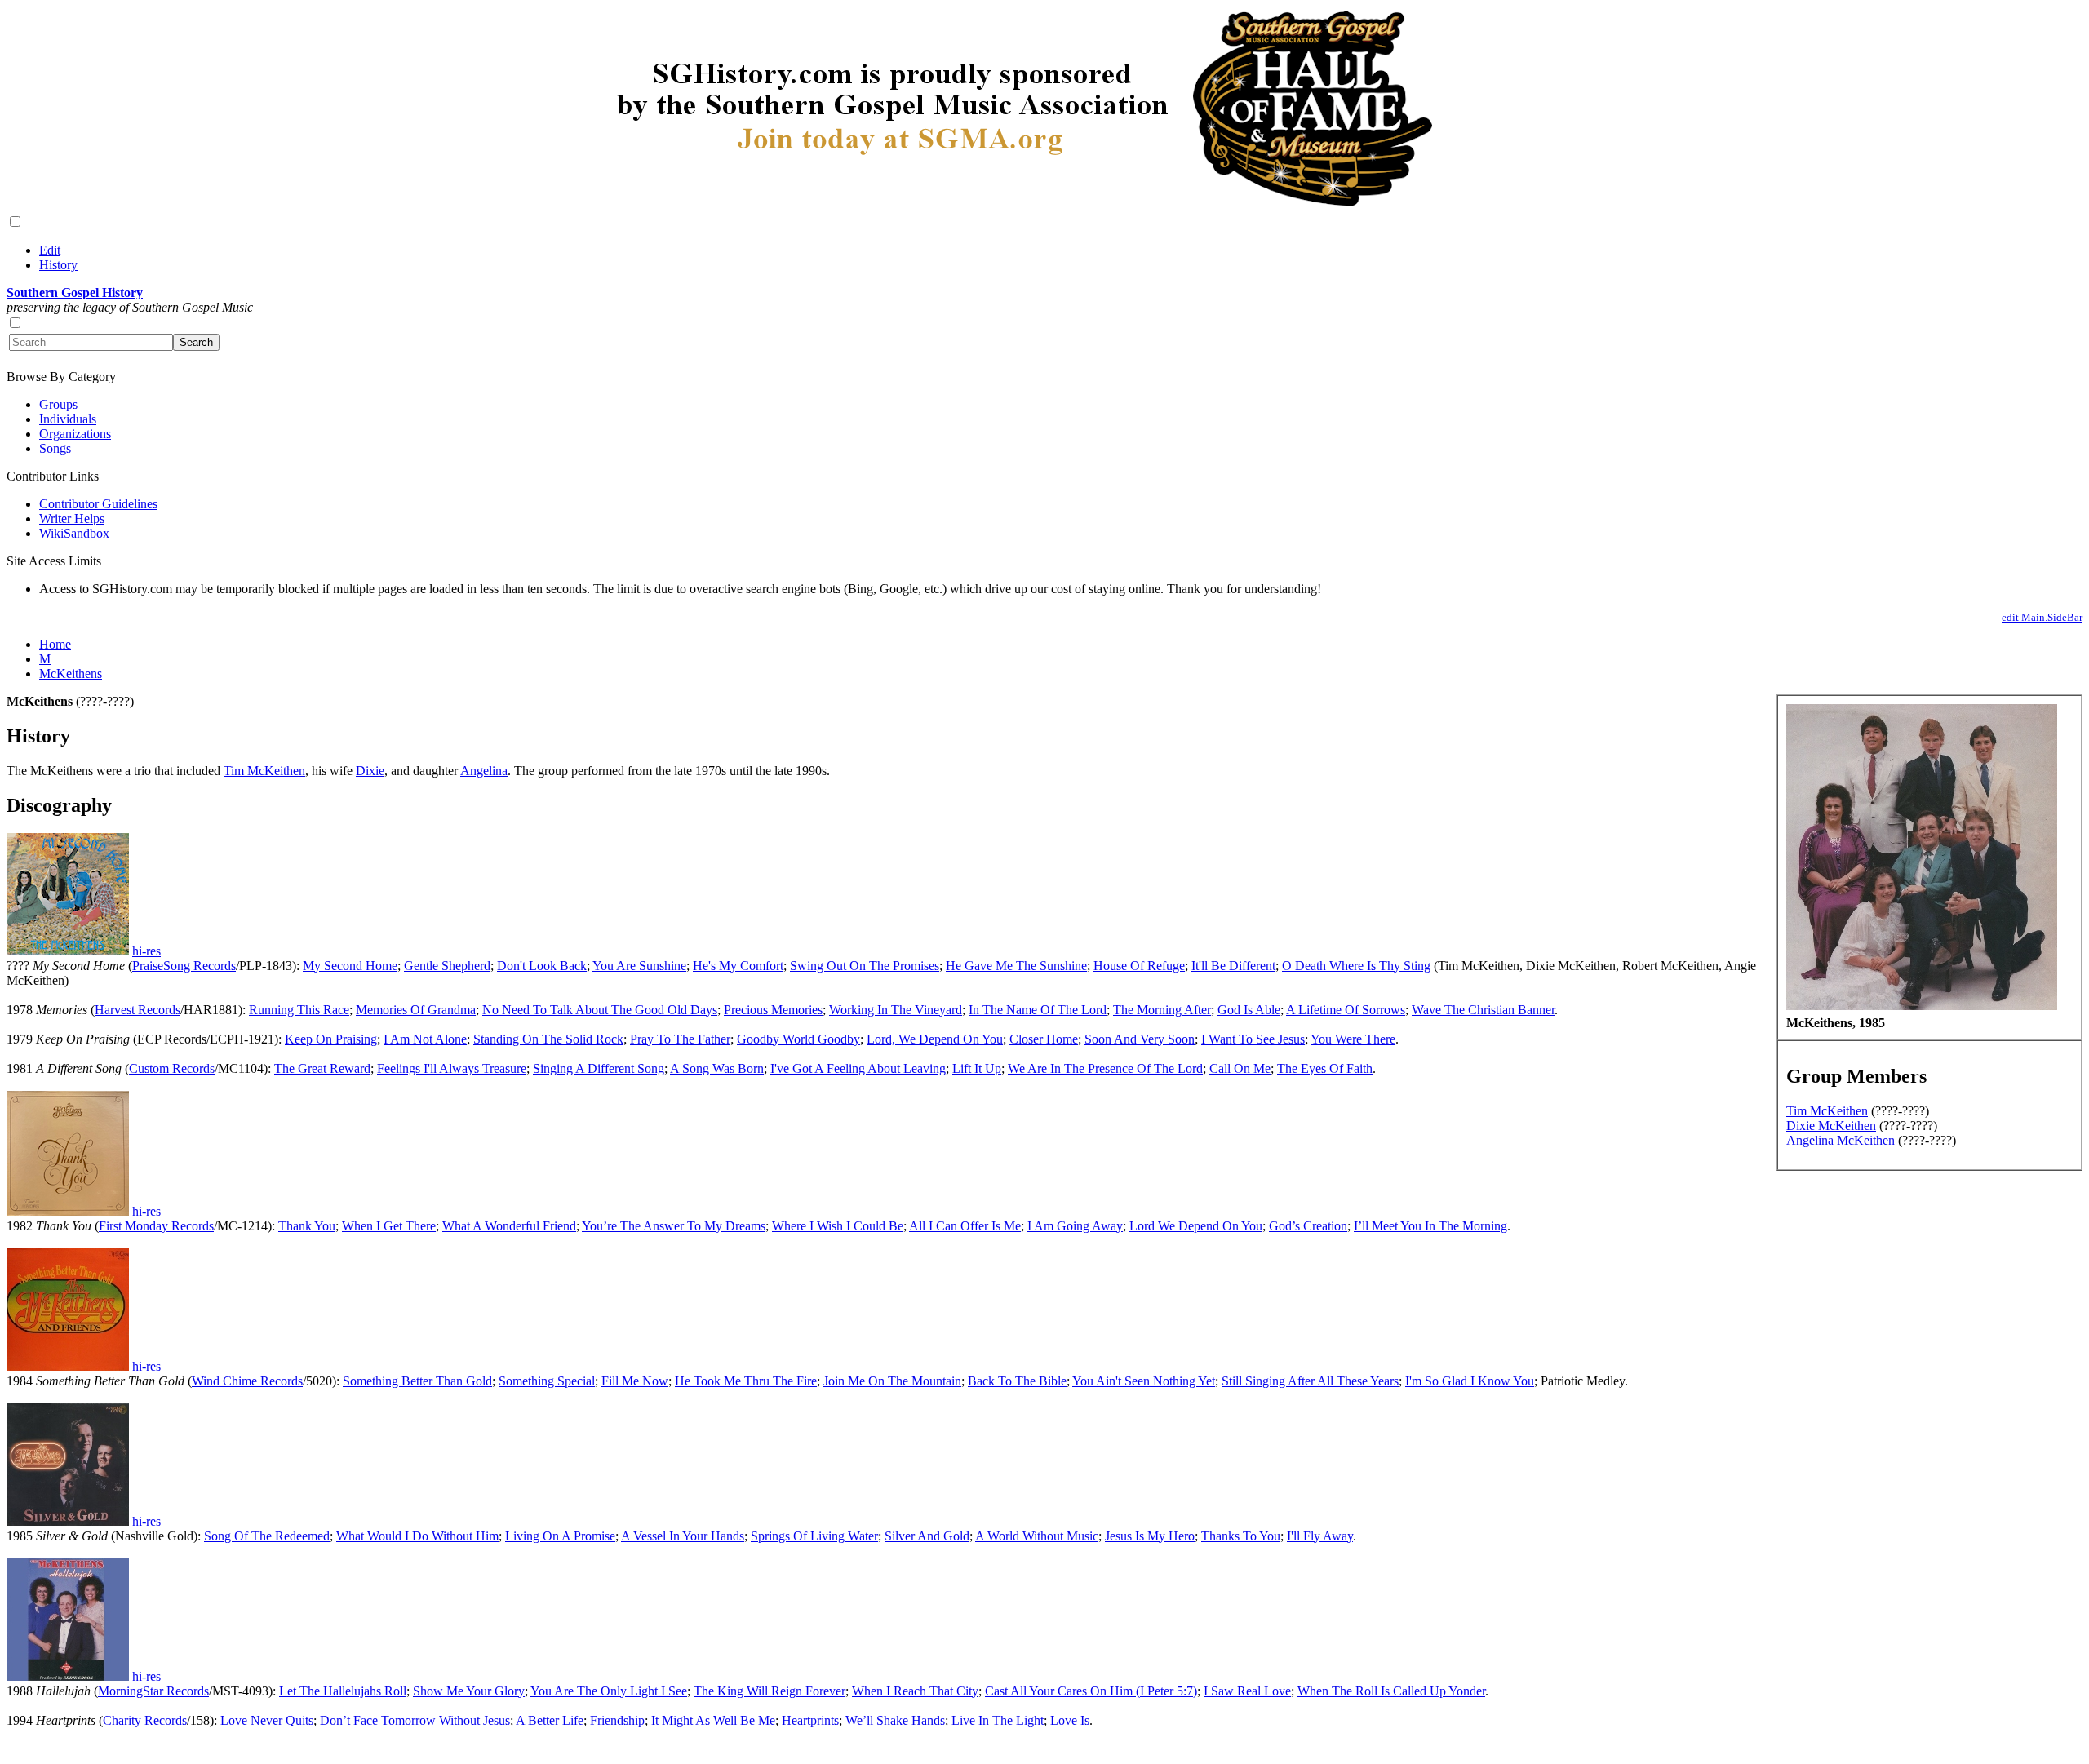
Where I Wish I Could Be (838, 1226)
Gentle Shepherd (447, 966)
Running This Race (299, 1010)
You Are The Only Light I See (609, 1691)
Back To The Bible (1017, 1381)
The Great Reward (322, 1068)
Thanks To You (1241, 1536)
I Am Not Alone (425, 1039)
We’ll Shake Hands (895, 1720)
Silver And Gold (927, 1536)
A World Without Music (1037, 1536)
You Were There (1353, 1039)
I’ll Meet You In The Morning (1430, 1226)
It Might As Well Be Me (713, 1720)
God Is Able (1249, 1010)
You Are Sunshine (639, 966)
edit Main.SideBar (2042, 617)
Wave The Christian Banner (1483, 1010)
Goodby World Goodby (798, 1039)
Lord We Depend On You (1196, 1226)
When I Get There (389, 1226)
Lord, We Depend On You (935, 1039)
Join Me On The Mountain (892, 1381)
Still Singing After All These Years (1310, 1381)
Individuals (68, 419)
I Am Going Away (1075, 1226)
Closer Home (1044, 1039)
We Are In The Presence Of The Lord (1105, 1068)
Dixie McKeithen (1831, 1126)
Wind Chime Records (247, 1381)
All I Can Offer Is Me (965, 1226)
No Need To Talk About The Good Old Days (600, 1010)
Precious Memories (773, 1010)
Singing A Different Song (599, 1068)
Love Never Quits (267, 1720)
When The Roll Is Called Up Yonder (1391, 1691)
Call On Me (1240, 1068)
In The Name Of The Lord (1038, 1010)
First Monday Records (156, 1226)
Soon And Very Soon (1140, 1039)
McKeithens (71, 674)
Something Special (547, 1381)
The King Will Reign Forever (770, 1691)
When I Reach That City (915, 1691)
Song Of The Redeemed (267, 1536)
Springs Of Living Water (814, 1536)
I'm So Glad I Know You (1470, 1381)
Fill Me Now (635, 1381)
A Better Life (550, 1720)
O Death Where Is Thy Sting (1356, 966)
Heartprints (810, 1720)
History (58, 265)
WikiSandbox (74, 533)
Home (55, 644)
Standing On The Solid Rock (548, 1039)
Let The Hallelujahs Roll (343, 1691)
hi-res (146, 951)
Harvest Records (137, 1010)
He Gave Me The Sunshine (1016, 966)
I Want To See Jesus (1253, 1039)
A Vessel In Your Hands (683, 1536)
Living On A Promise (560, 1536)
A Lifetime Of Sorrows (1346, 1010)
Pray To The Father (680, 1039)
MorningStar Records (153, 1691)
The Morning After (1162, 1010)
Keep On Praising (331, 1039)
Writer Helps (72, 519)
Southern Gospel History (75, 293)
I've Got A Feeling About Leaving (858, 1068)
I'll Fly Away (1320, 1536)
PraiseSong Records (184, 966)
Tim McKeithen (1827, 1111)
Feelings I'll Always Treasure (452, 1068)
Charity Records (145, 1720)
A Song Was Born (717, 1068)
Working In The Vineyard (896, 1010)
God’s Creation (1308, 1226)
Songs (55, 448)
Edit (50, 250)
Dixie (370, 771)
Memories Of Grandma (416, 1010)
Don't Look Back (542, 966)
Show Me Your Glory (469, 1691)
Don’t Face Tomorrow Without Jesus (415, 1720)
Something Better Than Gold (417, 1381)
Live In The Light (998, 1720)
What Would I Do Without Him (417, 1536)
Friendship (617, 1720)
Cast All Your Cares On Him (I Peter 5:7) (1091, 1691)
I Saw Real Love (1247, 1691)
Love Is (1070, 1720)
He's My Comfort (738, 966)
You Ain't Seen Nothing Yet (1144, 1381)
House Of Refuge (1139, 966)
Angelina (484, 771)
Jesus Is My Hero (1150, 1536)
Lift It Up (977, 1068)
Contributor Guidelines (98, 504)
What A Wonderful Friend (509, 1226)
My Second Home (350, 966)
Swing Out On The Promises (865, 966)
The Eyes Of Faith (1325, 1068)
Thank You (307, 1226)
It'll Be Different (1233, 966)
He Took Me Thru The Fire (746, 1381)
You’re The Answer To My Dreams (674, 1226)
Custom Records (172, 1068)
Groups (58, 404)
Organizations (75, 434)
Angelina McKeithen (1841, 1140)
